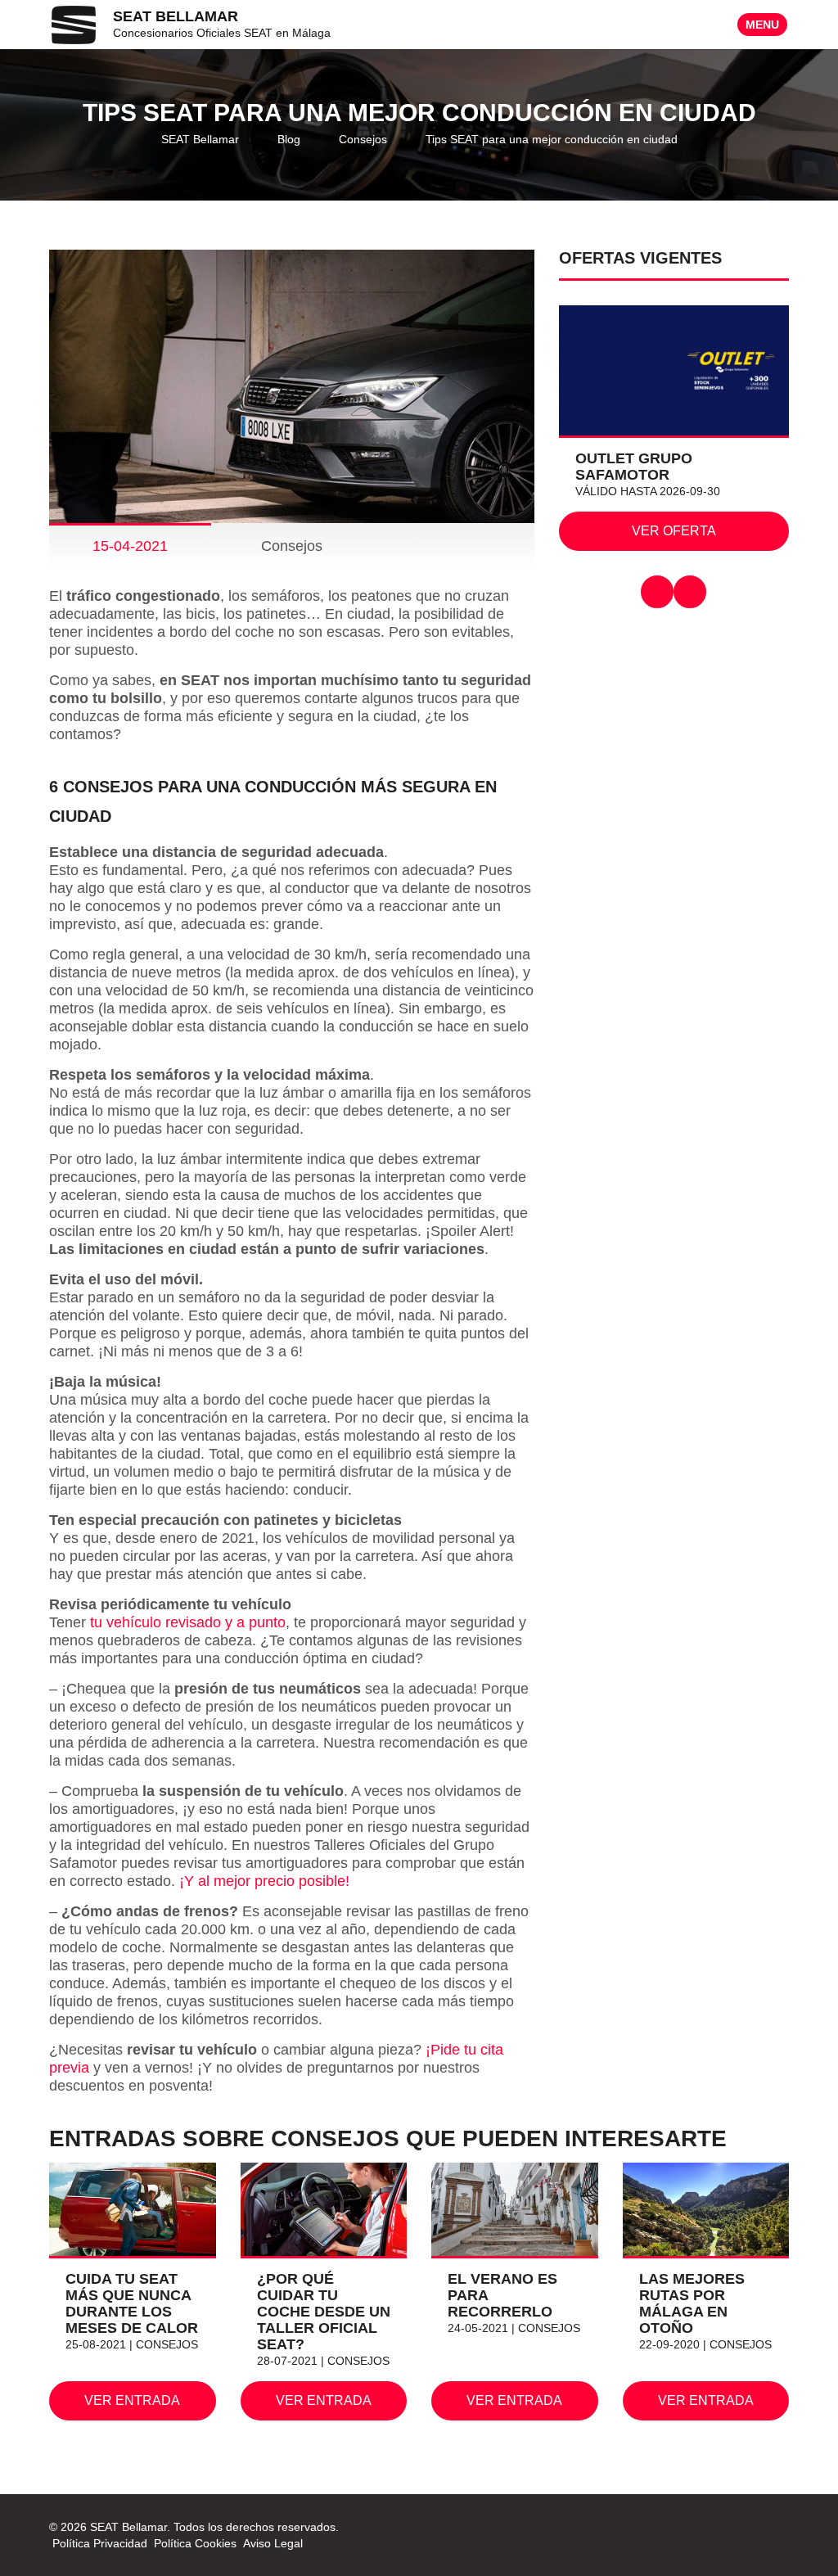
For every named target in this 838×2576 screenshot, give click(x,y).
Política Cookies (195, 2543)
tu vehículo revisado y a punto (188, 1622)
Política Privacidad (100, 2543)
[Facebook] (759, 2527)
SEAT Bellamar (200, 139)
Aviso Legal (273, 2543)
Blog (289, 139)
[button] (657, 592)
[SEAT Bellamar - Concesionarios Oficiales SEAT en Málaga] (74, 24)
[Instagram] (779, 2527)
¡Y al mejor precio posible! (264, 1881)
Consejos (363, 139)
